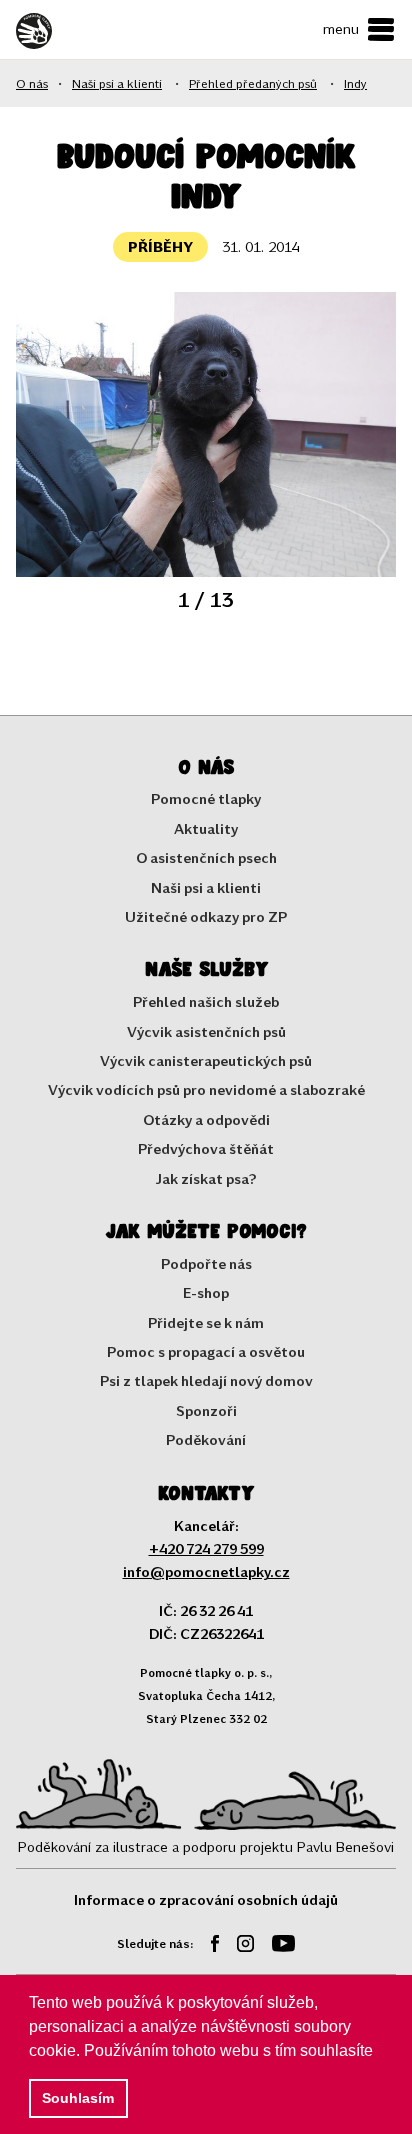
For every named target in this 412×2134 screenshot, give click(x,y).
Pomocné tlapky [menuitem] (206, 798)
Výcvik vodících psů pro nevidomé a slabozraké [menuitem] (206, 1089)
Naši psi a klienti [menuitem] (206, 887)
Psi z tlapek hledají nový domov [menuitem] (206, 1380)
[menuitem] (208, 1946)
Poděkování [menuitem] (206, 1439)
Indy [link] (355, 83)
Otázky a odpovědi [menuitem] (206, 1119)
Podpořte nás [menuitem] (206, 1263)
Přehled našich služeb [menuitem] (206, 1001)
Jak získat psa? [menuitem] (206, 1178)
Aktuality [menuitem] (206, 828)
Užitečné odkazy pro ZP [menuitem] (206, 916)
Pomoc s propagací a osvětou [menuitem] (206, 1351)
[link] (71, 31)
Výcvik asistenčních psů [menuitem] (206, 1031)
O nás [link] (32, 83)
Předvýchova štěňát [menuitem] (206, 1148)
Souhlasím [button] (78, 2098)
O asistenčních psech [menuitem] (206, 857)
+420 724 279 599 (206, 1548)
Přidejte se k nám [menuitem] (206, 1322)
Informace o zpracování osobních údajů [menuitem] (206, 1899)
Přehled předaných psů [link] (253, 83)
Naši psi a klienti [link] (117, 83)
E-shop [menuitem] (206, 1292)
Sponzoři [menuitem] (206, 1410)
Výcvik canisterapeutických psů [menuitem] (206, 1060)
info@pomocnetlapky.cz (206, 1571)
